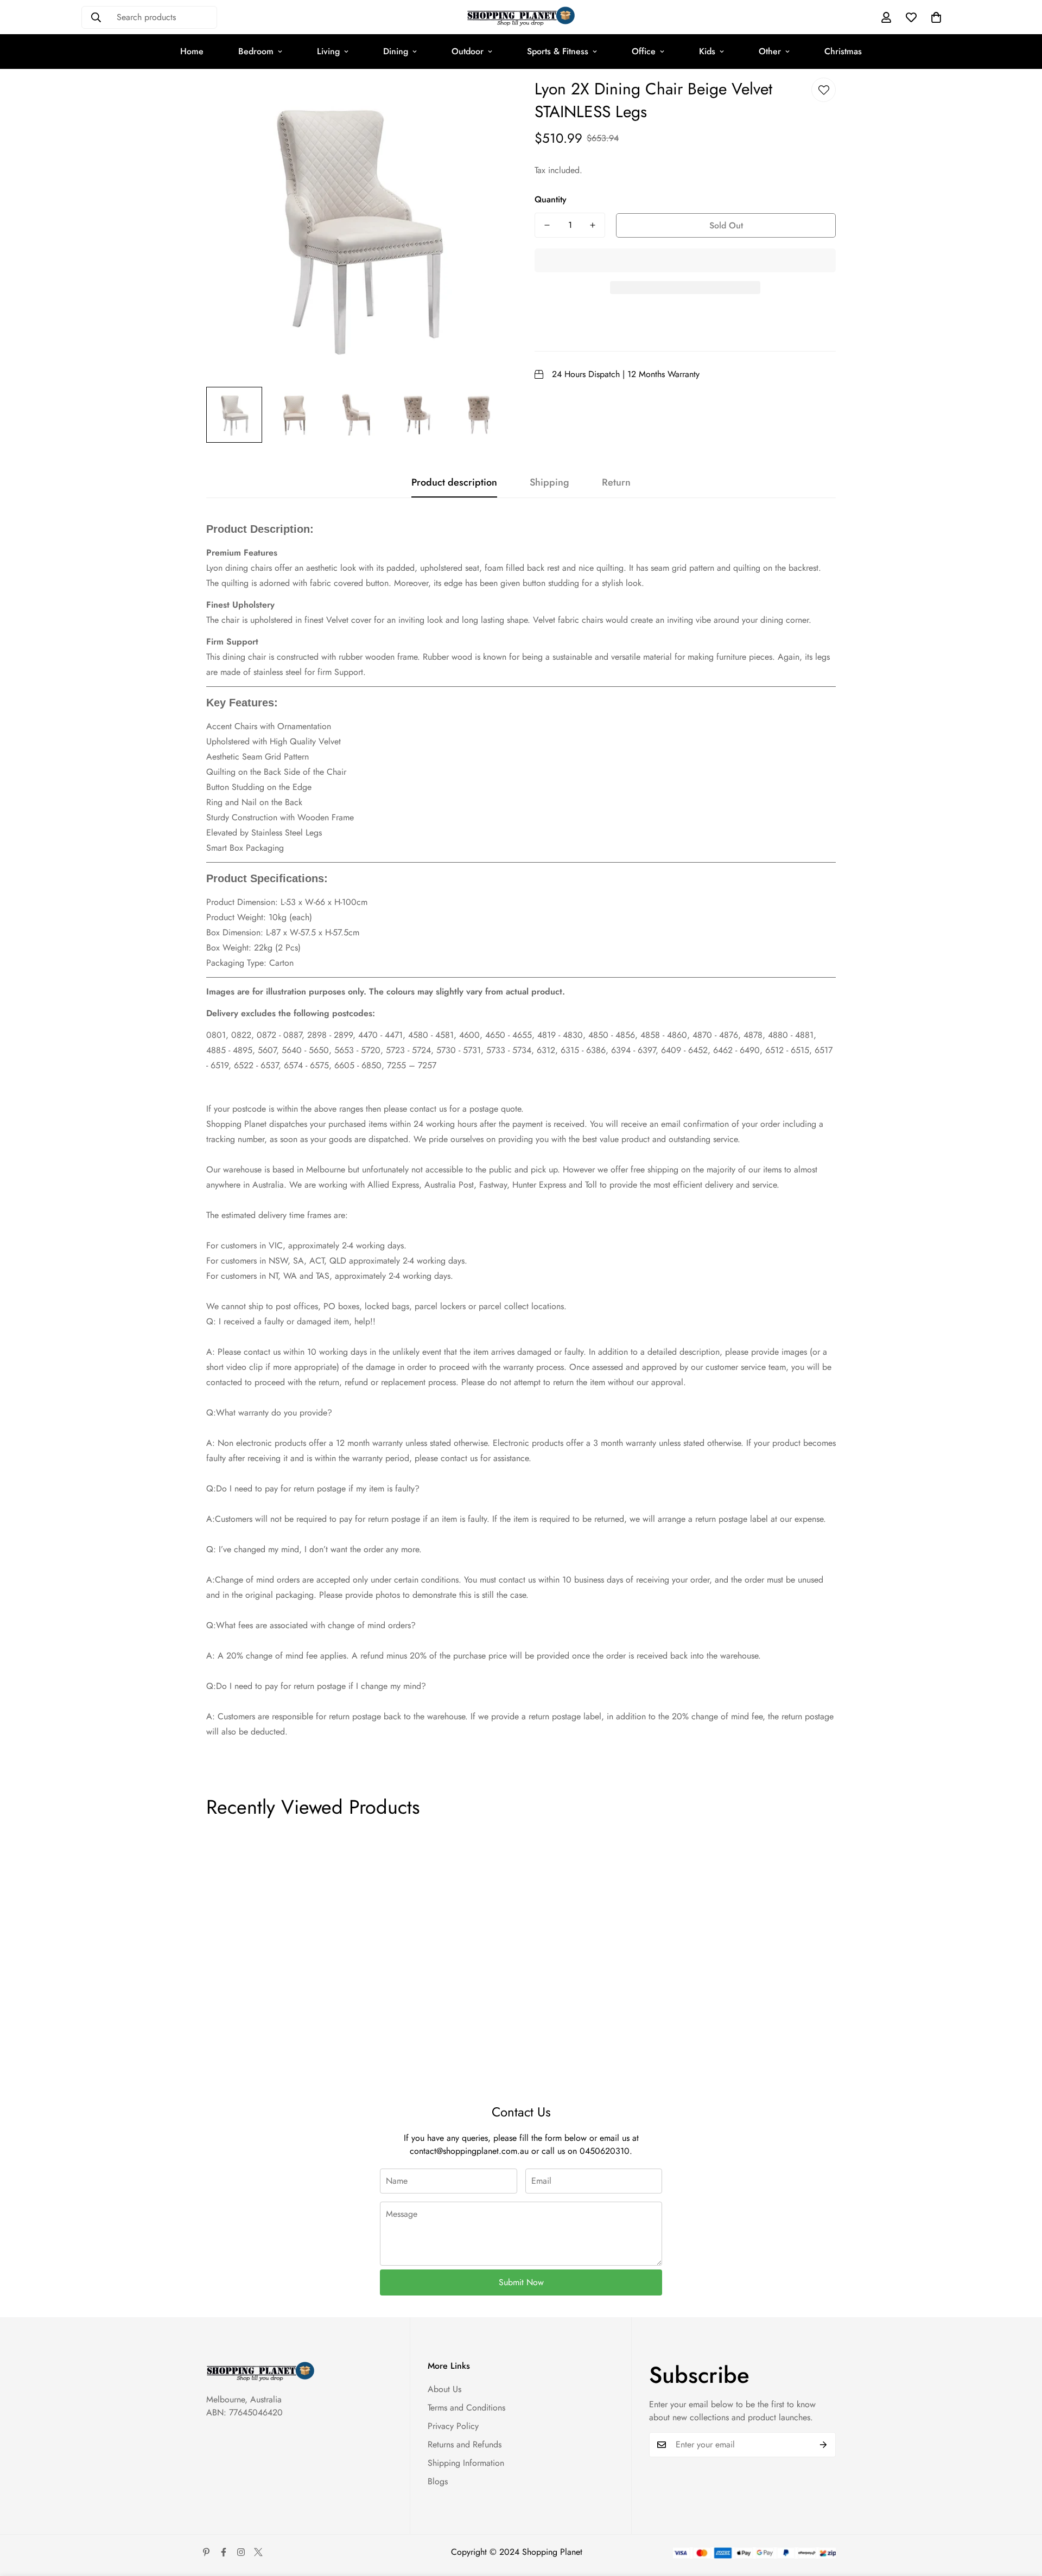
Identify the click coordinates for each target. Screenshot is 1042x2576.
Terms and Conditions (466, 2408)
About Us (444, 2389)
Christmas (843, 51)
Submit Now (521, 2282)
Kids (707, 51)
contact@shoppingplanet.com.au (469, 2151)
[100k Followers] (241, 2552)
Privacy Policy (453, 2426)
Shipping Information (466, 2463)
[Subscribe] (824, 2445)
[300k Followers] (224, 2552)
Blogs (438, 2481)
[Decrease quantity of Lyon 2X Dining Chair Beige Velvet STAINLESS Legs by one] (547, 225)
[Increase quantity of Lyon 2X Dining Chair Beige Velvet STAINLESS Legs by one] (593, 225)
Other (770, 51)
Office (644, 51)
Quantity (551, 199)
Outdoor (468, 51)
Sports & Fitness (558, 51)
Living (328, 51)
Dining (396, 51)
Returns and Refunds (465, 2444)
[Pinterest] (206, 2552)
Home (192, 51)
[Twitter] (258, 2552)
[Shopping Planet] (521, 17)
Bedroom (256, 51)
